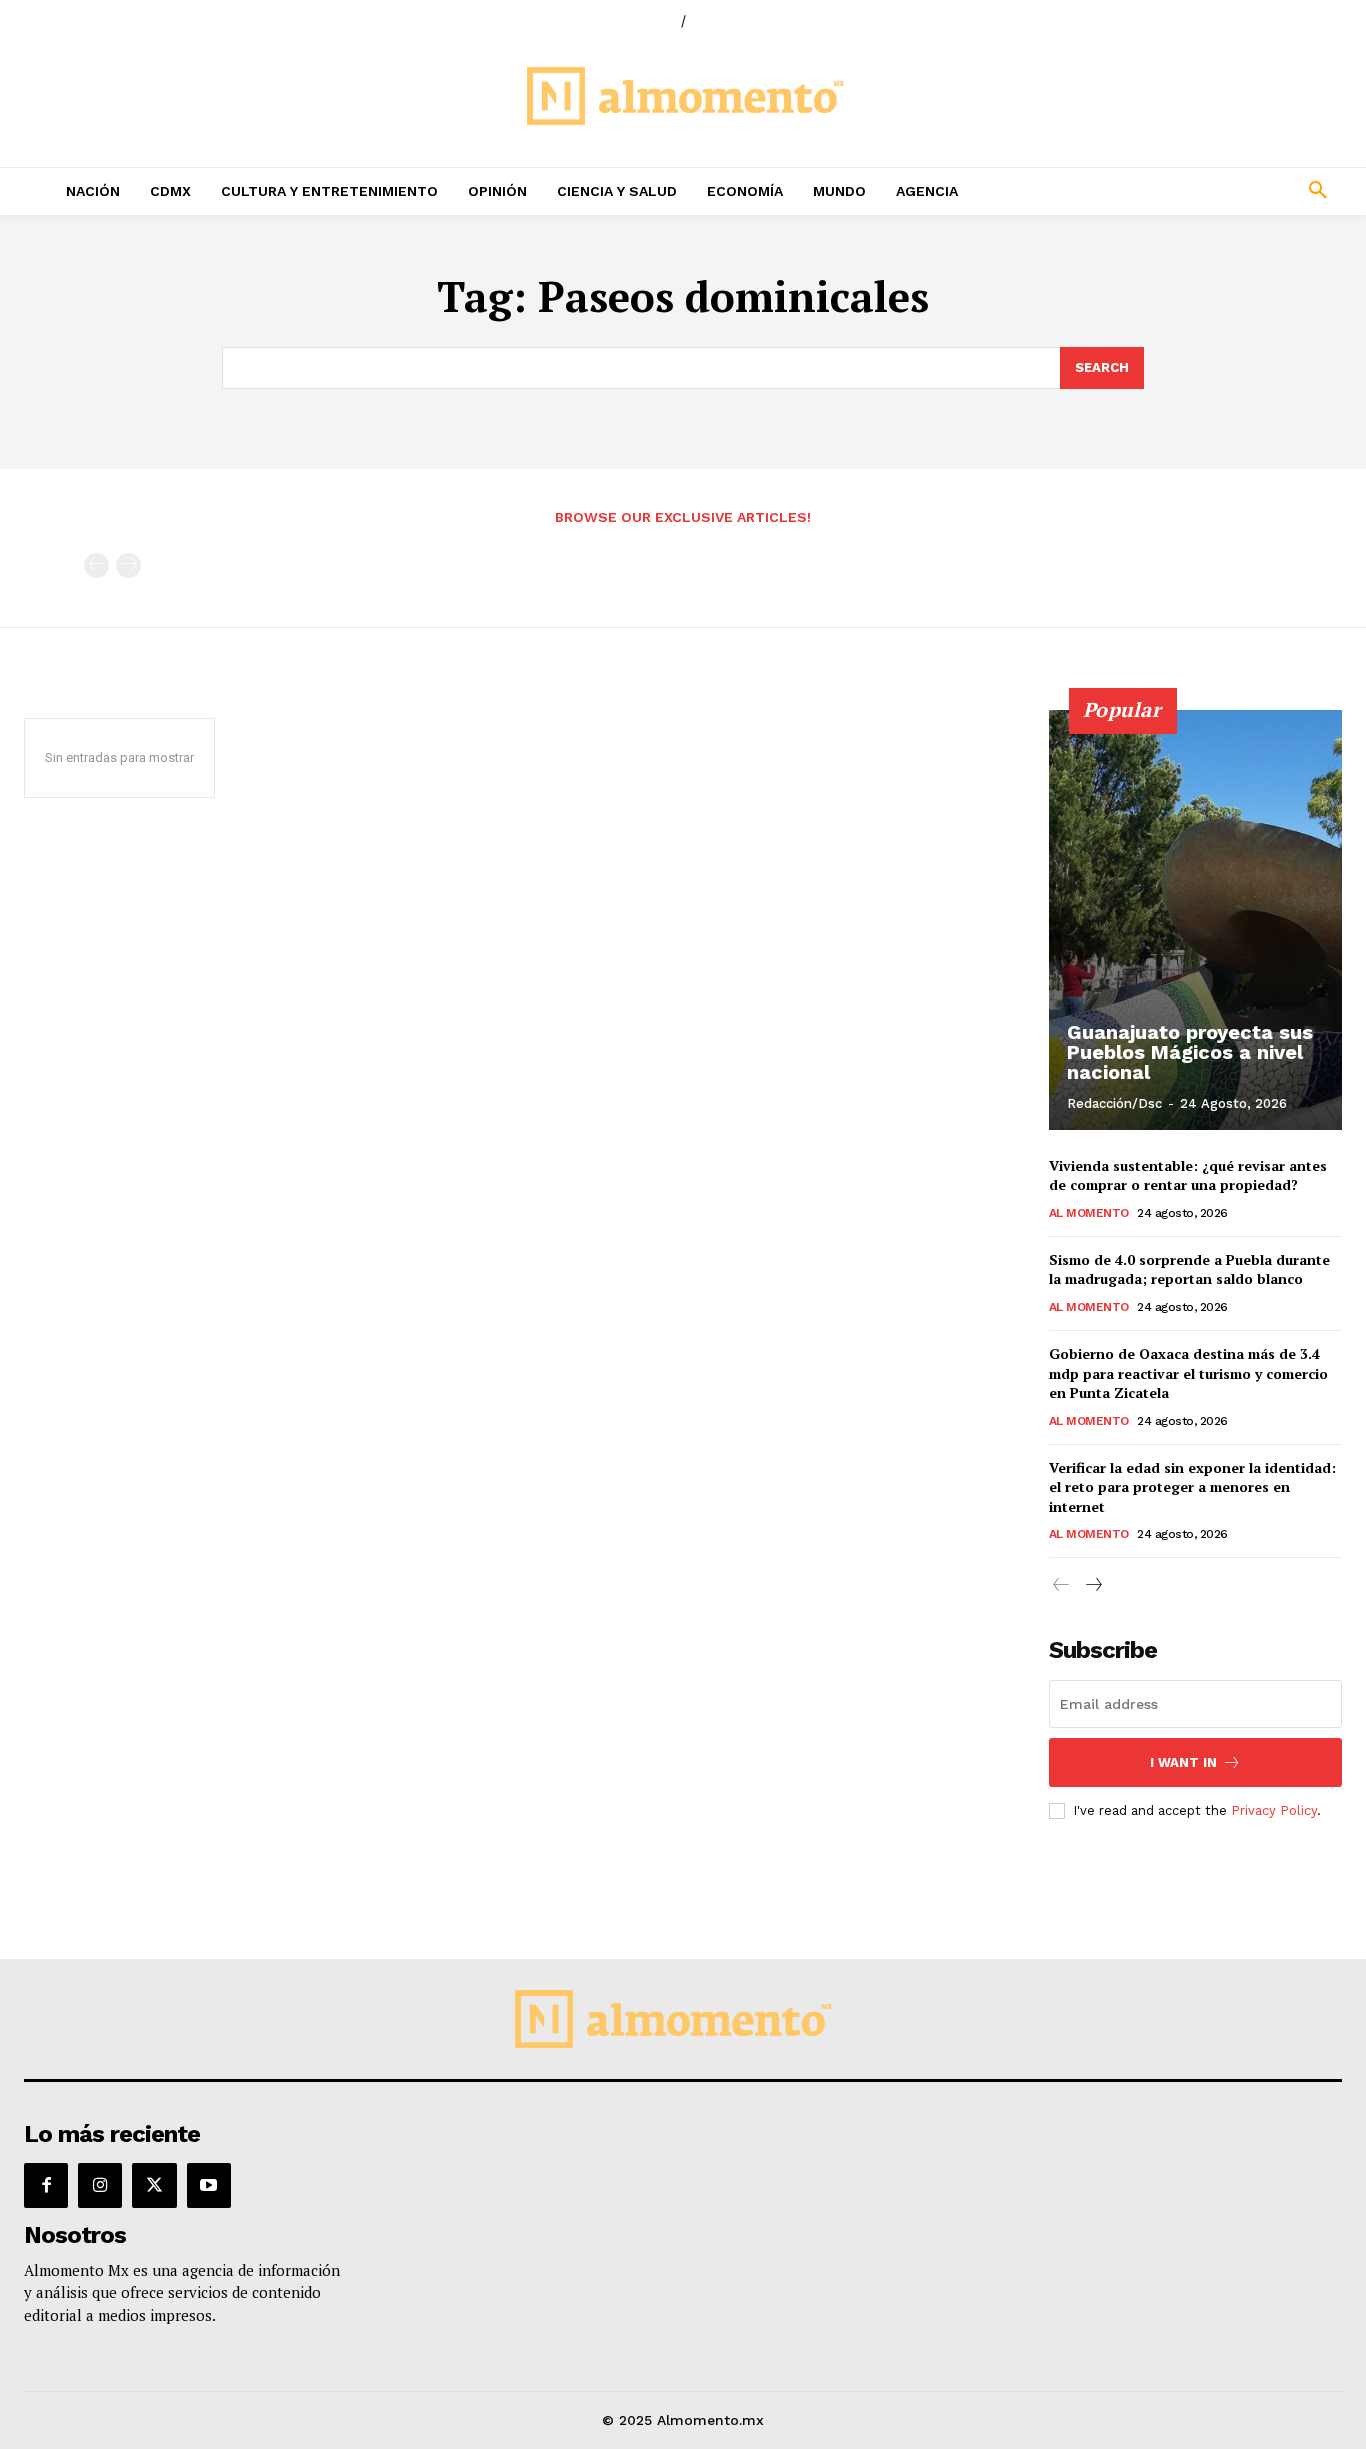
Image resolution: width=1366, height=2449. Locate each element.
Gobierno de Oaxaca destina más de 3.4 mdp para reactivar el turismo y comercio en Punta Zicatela (1188, 1373)
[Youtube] (209, 2185)
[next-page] (1093, 1585)
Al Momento (1089, 1213)
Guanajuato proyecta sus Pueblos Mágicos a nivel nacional (1190, 1052)
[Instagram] (100, 2185)
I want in (1183, 1762)
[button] (1196, 191)
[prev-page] (96, 565)
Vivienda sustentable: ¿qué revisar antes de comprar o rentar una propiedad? (1188, 1175)
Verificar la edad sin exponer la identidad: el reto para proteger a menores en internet (1192, 1487)
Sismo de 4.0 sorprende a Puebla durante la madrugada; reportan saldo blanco (1189, 1269)
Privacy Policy (1274, 1810)
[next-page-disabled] (128, 565)
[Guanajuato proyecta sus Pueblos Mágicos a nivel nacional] (1196, 920)
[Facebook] (46, 2185)
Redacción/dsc (1114, 1103)
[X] (154, 2185)
